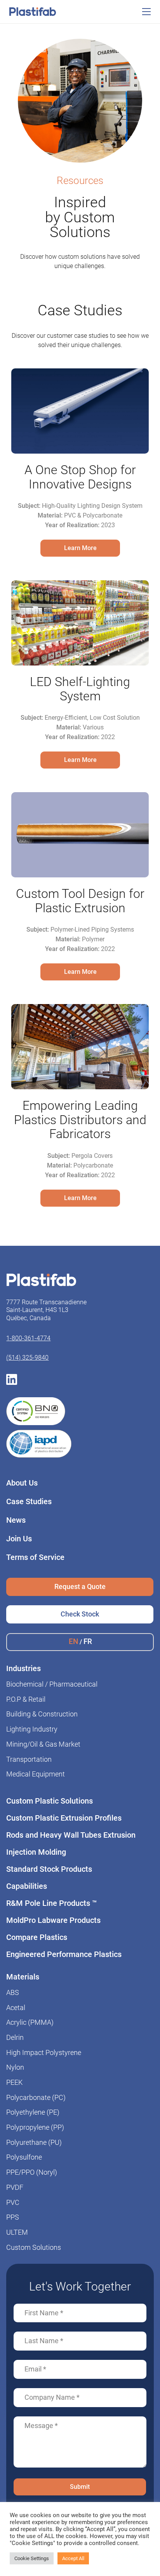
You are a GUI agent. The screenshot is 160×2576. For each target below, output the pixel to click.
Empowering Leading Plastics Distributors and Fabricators (80, 1120)
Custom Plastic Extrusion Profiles (64, 1818)
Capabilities (27, 1886)
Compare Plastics (37, 1937)
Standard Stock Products (49, 1869)
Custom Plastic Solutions (50, 1801)
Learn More (80, 548)
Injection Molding (36, 1852)
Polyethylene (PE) (33, 2112)
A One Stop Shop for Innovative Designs (80, 477)
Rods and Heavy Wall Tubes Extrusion (71, 1835)
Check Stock (80, 1614)
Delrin (15, 2038)
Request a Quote (80, 1586)
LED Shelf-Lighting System (80, 689)
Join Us (19, 1539)
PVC (13, 2203)
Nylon (15, 2067)
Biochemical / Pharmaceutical (52, 1684)
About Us (22, 1483)
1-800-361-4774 (28, 1338)
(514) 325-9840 (27, 1358)
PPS (13, 2217)
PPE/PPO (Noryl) (32, 2172)
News (16, 1520)
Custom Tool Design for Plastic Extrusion (80, 901)
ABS (13, 1993)
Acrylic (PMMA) (30, 2022)
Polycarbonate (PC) (36, 2098)
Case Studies (29, 1501)
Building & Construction (42, 1714)
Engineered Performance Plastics (64, 1954)
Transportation (29, 1759)
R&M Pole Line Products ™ (52, 1903)
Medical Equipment (36, 1774)
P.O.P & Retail (26, 1699)
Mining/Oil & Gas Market (43, 1744)
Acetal (16, 2008)
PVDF (15, 2187)
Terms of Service (35, 1557)
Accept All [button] (73, 2558)
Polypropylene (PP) (35, 2127)
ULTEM (17, 2232)
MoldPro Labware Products (53, 1920)
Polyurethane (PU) (34, 2143)
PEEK (14, 2082)
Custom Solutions (34, 2248)
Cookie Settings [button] (32, 2558)
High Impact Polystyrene (44, 2053)
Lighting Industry (32, 1729)
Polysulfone (24, 2157)
